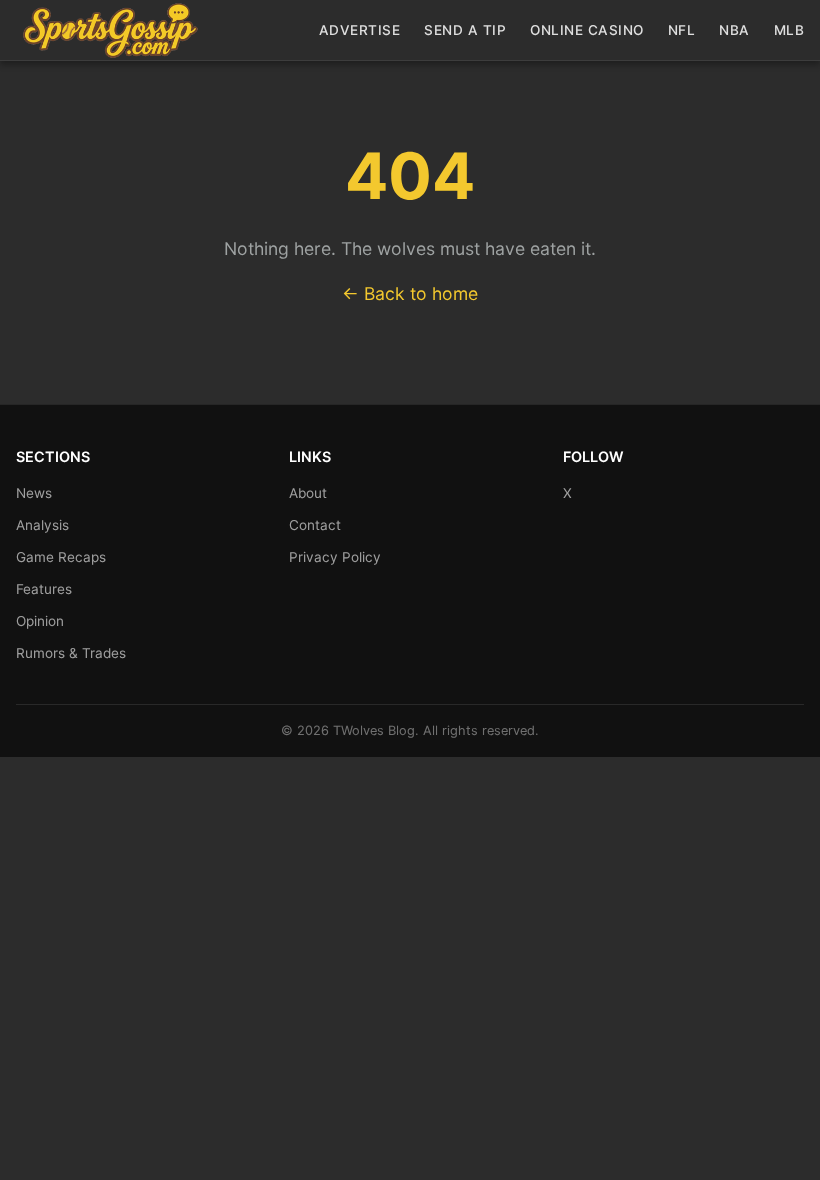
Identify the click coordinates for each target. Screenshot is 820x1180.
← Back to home (410, 293)
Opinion (40, 621)
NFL (682, 30)
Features (44, 589)
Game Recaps (61, 557)
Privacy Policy (335, 557)
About (308, 493)
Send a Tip (465, 30)
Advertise (360, 30)
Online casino (587, 30)
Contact (315, 525)
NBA (734, 30)
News (34, 493)
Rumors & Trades (71, 653)
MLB (789, 30)
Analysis (42, 525)
